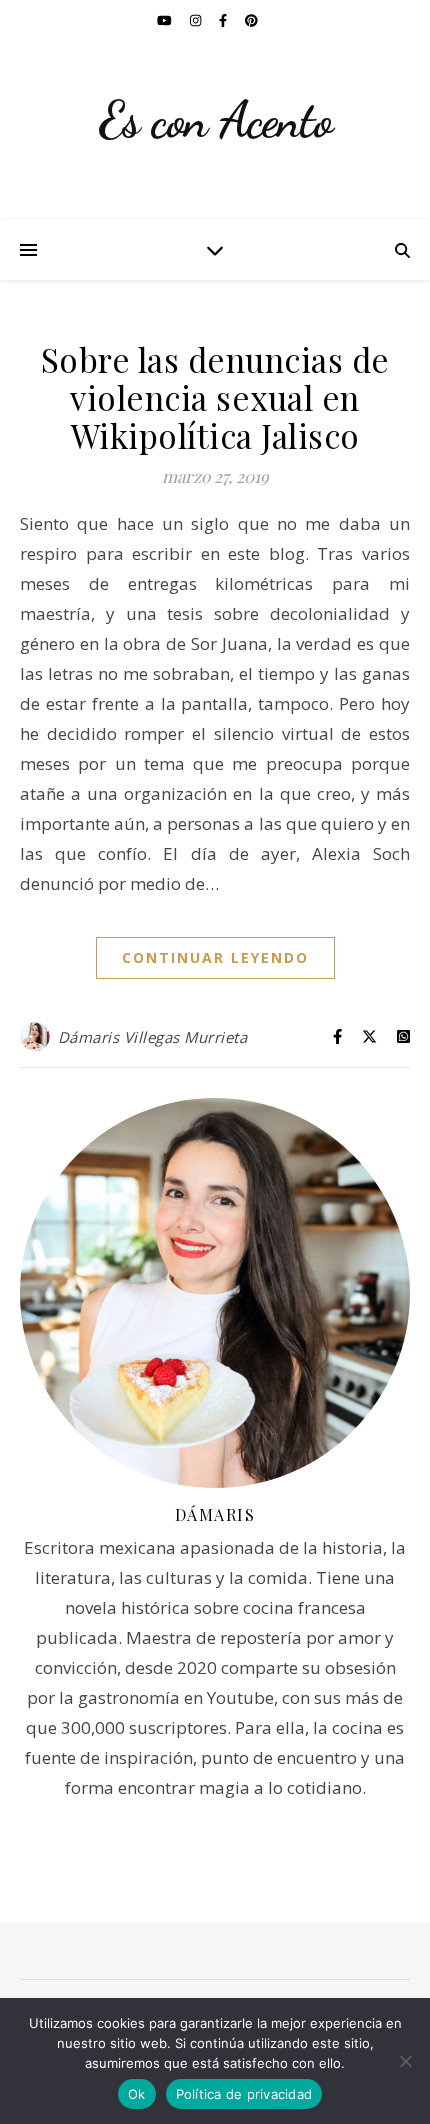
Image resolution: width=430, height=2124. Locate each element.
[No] (405, 2061)
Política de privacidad (244, 2094)
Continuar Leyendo (215, 957)
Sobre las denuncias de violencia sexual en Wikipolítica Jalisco (215, 397)
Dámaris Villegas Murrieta (153, 1037)
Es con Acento (215, 120)
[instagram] (197, 20)
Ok (137, 2094)
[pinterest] (251, 20)
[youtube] (166, 20)
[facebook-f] (224, 20)
